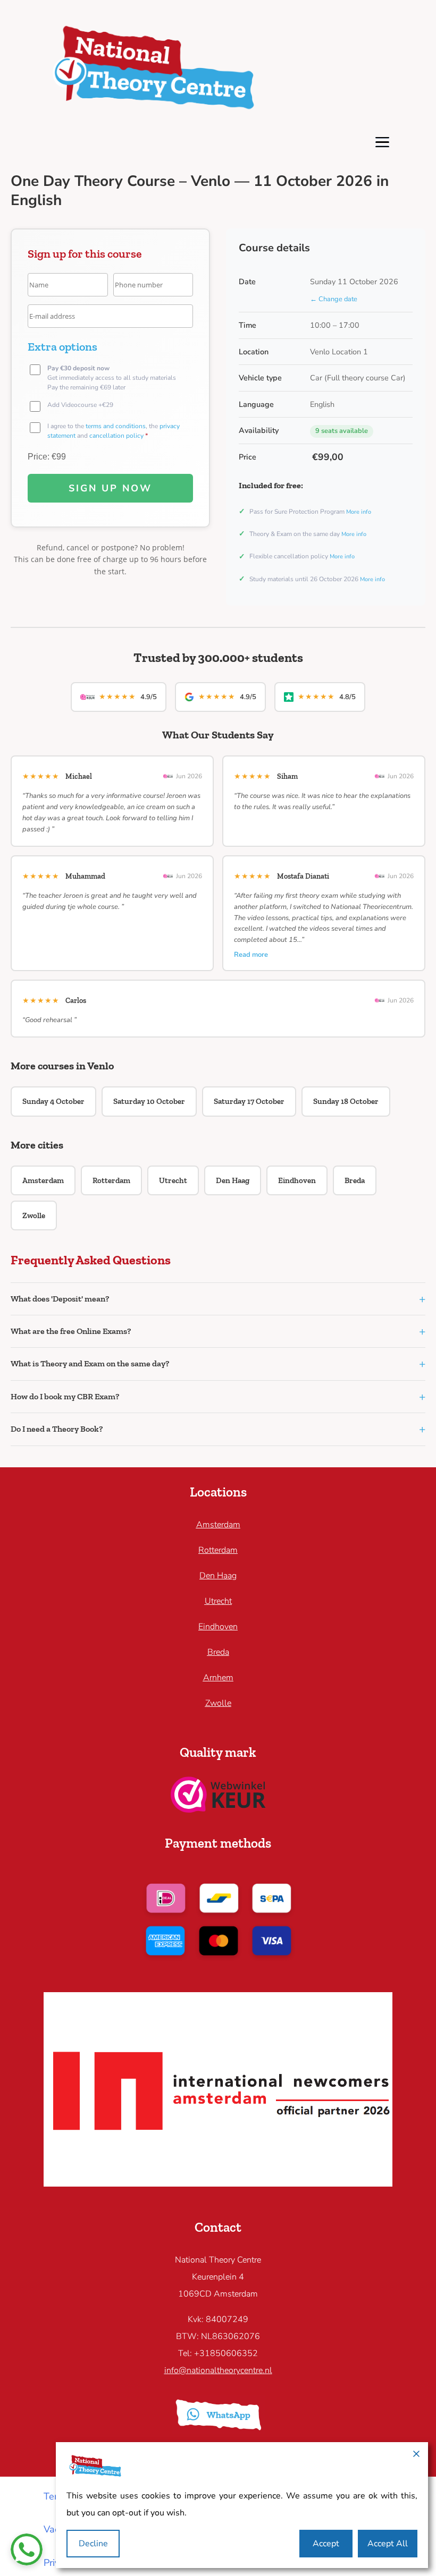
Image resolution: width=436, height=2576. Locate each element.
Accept (326, 2544)
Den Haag (233, 1180)
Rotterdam (111, 1180)
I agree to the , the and (114, 431)
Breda (355, 1180)
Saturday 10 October (149, 1101)
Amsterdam (43, 1180)
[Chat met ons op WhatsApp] (27, 2549)
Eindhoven (297, 1180)
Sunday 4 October (53, 1101)
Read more (251, 955)
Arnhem (218, 1678)
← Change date (334, 299)
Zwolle (34, 1215)
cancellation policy (116, 436)
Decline (93, 2544)
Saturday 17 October (249, 1101)
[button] (218, 1299)
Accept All (388, 2544)
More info (359, 512)
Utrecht (173, 1180)
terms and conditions (116, 426)
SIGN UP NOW (110, 488)
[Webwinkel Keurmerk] (218, 1809)
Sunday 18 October (346, 1101)
